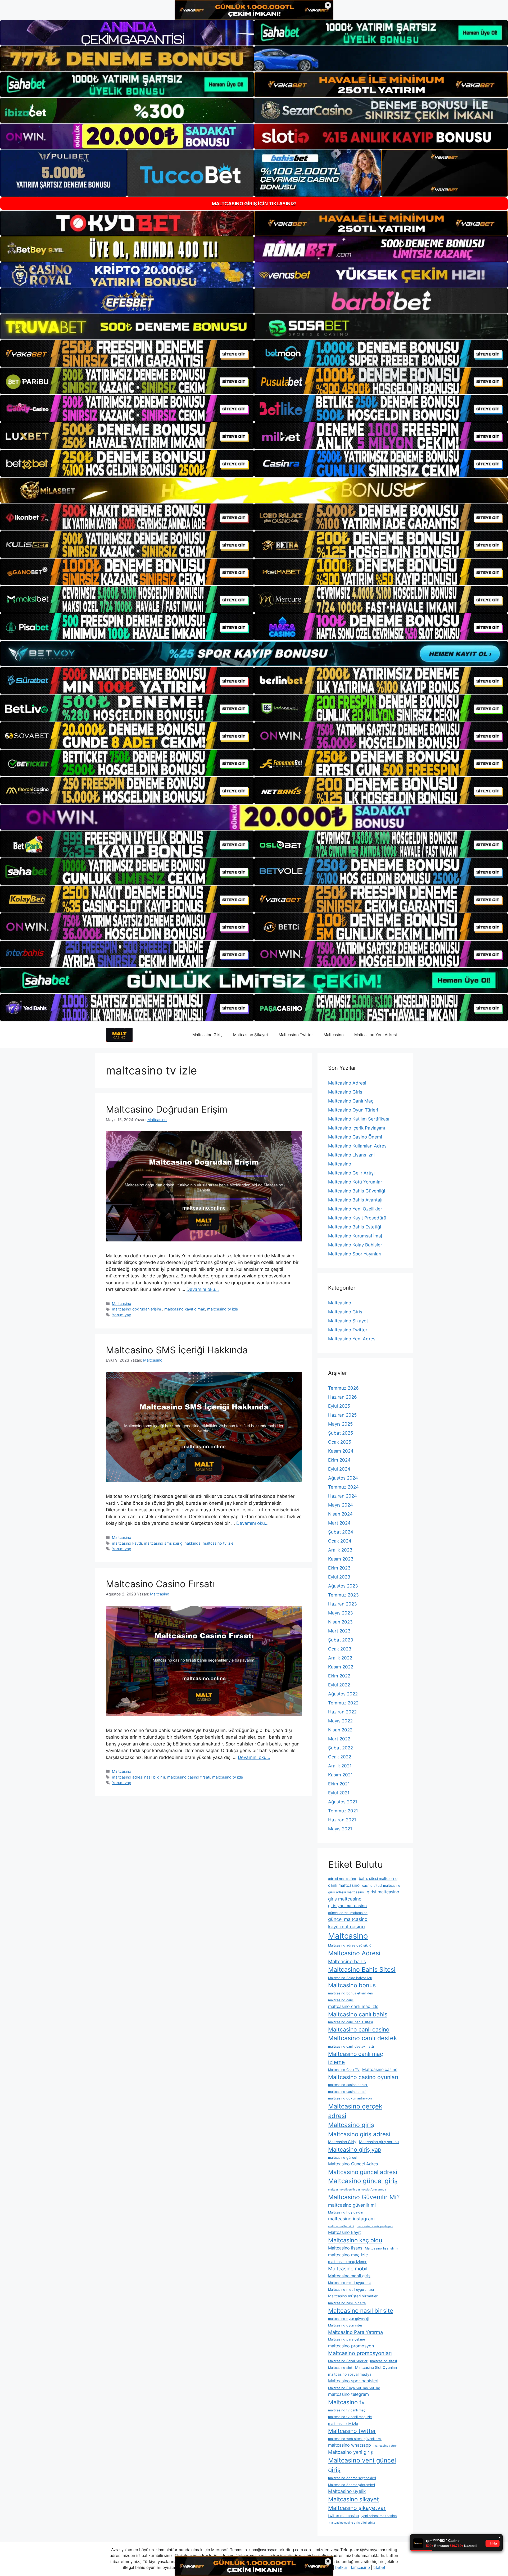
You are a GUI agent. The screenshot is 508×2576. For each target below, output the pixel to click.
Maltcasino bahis (347, 1961)
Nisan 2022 (340, 1730)
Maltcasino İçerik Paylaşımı (357, 1128)
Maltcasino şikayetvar (357, 2508)
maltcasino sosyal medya (350, 2374)
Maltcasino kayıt (344, 2232)
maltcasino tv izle (223, 1309)
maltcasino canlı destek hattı (351, 2046)
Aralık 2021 (340, 1766)
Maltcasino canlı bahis (358, 2014)
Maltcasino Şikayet (251, 1035)
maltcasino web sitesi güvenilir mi (355, 2439)
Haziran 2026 (343, 1397)
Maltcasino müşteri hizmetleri (353, 2296)
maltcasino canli (341, 2000)
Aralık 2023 (340, 1550)
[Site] (127, 353)
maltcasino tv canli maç (347, 2410)
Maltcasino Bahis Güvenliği (357, 1191)
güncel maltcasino (348, 1919)
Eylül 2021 (339, 1793)
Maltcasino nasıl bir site (361, 2310)
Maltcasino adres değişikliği (350, 1945)
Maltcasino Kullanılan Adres (357, 1146)
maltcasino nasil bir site (347, 2303)
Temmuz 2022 (343, 1703)
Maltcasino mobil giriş (349, 2276)
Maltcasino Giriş (207, 1035)
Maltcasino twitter (352, 2431)
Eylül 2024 (339, 1469)
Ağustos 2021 (343, 1802)
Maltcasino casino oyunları (363, 2077)
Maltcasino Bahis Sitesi (362, 1970)
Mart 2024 (339, 1523)
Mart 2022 (339, 1739)
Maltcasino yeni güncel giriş (362, 2465)
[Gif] (254, 490)
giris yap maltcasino (347, 1906)
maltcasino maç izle (348, 2255)
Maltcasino (334, 1035)
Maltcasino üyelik (347, 2491)
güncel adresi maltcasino (348, 1913)
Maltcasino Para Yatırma (355, 2332)
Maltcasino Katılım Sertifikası (359, 1119)
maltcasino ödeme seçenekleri (352, 2478)
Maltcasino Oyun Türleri (353, 1110)
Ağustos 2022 (343, 1694)
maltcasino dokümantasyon (350, 2098)
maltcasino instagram (351, 2219)
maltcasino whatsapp (350, 2445)
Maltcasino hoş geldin (346, 2212)
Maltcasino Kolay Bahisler (355, 1245)
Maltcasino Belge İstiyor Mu (350, 1978)
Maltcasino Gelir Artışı (351, 1173)
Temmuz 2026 (343, 1388)
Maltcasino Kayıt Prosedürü (357, 1218)
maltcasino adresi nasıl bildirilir (139, 1777)
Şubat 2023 (341, 1640)
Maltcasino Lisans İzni (351, 1155)
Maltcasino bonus (352, 1985)
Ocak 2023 (340, 1649)
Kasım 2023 (341, 1559)
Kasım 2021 (340, 1775)
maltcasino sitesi (384, 2361)
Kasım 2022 (341, 1667)
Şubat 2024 (341, 1532)
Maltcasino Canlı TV (344, 2070)
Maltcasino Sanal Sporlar (348, 2361)
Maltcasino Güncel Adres (353, 2164)
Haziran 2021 (342, 1820)
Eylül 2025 (339, 1406)
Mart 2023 (339, 1631)
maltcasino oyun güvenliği (349, 2319)
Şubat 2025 (341, 1433)
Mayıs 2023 (341, 1613)
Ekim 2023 (339, 1568)
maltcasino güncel (342, 2158)
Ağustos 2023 (343, 1586)
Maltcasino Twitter (296, 1035)
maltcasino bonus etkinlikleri (351, 1993)
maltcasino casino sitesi (347, 2092)
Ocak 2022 (340, 1757)
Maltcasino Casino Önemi (355, 1137)
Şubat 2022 (341, 1748)
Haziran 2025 (342, 1415)
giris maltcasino (345, 1899)
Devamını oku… (203, 1289)
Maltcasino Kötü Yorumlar (355, 1182)
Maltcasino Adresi (347, 1083)
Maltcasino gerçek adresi (355, 2111)
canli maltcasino (344, 1885)
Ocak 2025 (340, 1442)
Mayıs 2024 (341, 1505)
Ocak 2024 (340, 1541)
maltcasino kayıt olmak (185, 1309)
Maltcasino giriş (351, 2125)
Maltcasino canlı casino (359, 2029)
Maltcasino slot (340, 2368)
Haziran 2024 (343, 1496)
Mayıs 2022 (340, 1721)
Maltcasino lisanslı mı (382, 2248)
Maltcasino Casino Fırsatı (160, 1584)
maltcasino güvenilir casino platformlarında (357, 2190)
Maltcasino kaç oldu (355, 2240)
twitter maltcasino (343, 2516)
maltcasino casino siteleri (348, 2085)
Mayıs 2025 (340, 1424)
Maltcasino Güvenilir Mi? (364, 2197)
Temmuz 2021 (343, 1811)
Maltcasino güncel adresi (363, 2172)
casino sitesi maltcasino (381, 1886)
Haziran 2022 (342, 1712)
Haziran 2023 (343, 1604)
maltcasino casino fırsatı (189, 1777)
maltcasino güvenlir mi (352, 2205)
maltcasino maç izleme (348, 2262)
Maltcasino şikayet (353, 2499)
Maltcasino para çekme (346, 2339)
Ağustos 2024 (343, 1478)
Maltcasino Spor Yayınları (355, 1254)
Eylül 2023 (339, 1577)
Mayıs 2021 (340, 1829)
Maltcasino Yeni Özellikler (355, 1209)
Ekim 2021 (339, 1784)
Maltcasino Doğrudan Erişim (168, 1109)
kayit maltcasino (346, 1926)
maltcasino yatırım (386, 2446)
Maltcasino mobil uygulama (350, 2283)
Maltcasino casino (380, 2069)
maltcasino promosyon (351, 2346)
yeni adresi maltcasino (379, 2516)
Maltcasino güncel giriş (363, 2181)
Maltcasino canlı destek (363, 2038)
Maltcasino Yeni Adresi (376, 1035)
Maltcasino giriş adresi (359, 2134)
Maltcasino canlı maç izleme (356, 2058)
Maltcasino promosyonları (360, 2353)
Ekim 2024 (339, 1460)
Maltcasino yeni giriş (350, 2452)
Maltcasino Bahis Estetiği (355, 1227)
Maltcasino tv (346, 2402)
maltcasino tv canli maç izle (350, 2417)
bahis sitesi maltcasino (378, 1878)
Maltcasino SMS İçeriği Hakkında (177, 1350)
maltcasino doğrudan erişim (137, 1309)
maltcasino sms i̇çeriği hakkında (172, 1543)
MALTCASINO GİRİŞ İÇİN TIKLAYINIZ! (254, 204)
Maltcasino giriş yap (355, 2149)
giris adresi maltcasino (346, 1892)
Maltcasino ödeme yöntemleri (351, 2485)
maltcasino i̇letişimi (341, 2226)
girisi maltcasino (383, 1892)
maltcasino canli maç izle (353, 2006)
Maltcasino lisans (345, 2248)
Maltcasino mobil (348, 2269)
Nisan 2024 (340, 1514)
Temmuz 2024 (343, 1487)
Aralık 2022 (340, 1658)
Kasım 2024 (341, 1451)
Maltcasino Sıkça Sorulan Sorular (354, 2388)
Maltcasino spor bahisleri (353, 2381)
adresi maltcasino (342, 1879)
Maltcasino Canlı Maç (351, 1101)
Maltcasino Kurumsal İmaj (355, 1236)
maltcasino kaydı (127, 1543)
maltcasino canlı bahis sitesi (350, 2022)
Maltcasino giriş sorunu (379, 2142)
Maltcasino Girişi (342, 2142)
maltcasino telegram (348, 2394)
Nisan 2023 (340, 1622)
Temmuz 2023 (343, 1595)
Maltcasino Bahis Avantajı (355, 1200)
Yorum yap (122, 1315)
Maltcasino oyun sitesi (346, 2325)
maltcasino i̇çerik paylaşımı (375, 2226)
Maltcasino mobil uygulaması (351, 2290)
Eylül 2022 (339, 1685)
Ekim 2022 (339, 1676)
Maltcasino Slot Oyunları (376, 2367)
